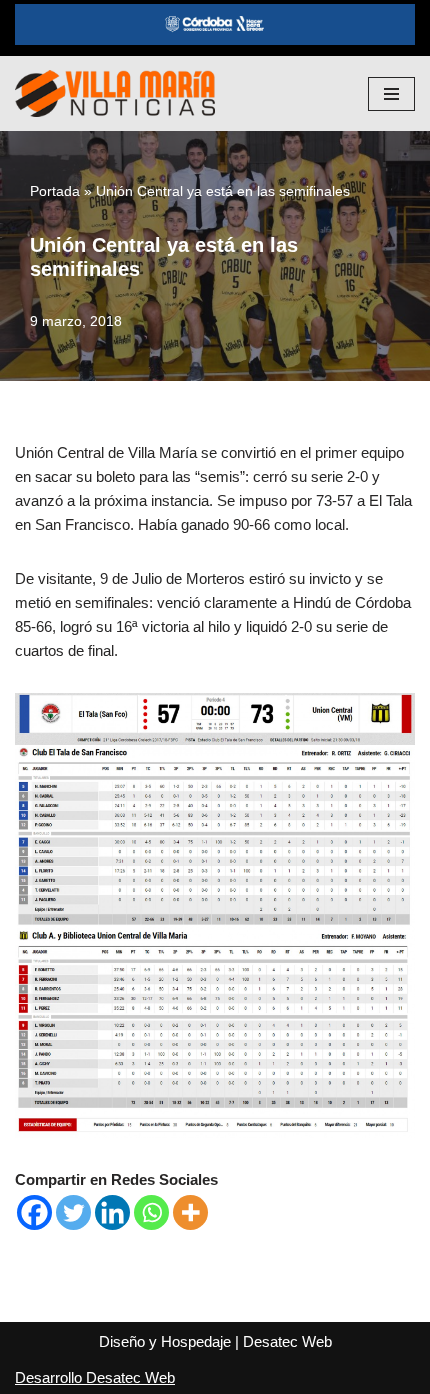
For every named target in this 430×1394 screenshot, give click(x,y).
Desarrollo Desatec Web (95, 1377)
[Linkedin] (112, 1212)
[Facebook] (34, 1212)
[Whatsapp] (151, 1212)
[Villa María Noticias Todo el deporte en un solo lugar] (115, 93)
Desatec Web (287, 1341)
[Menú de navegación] (391, 94)
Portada (55, 191)
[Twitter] (73, 1212)
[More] (190, 1212)
